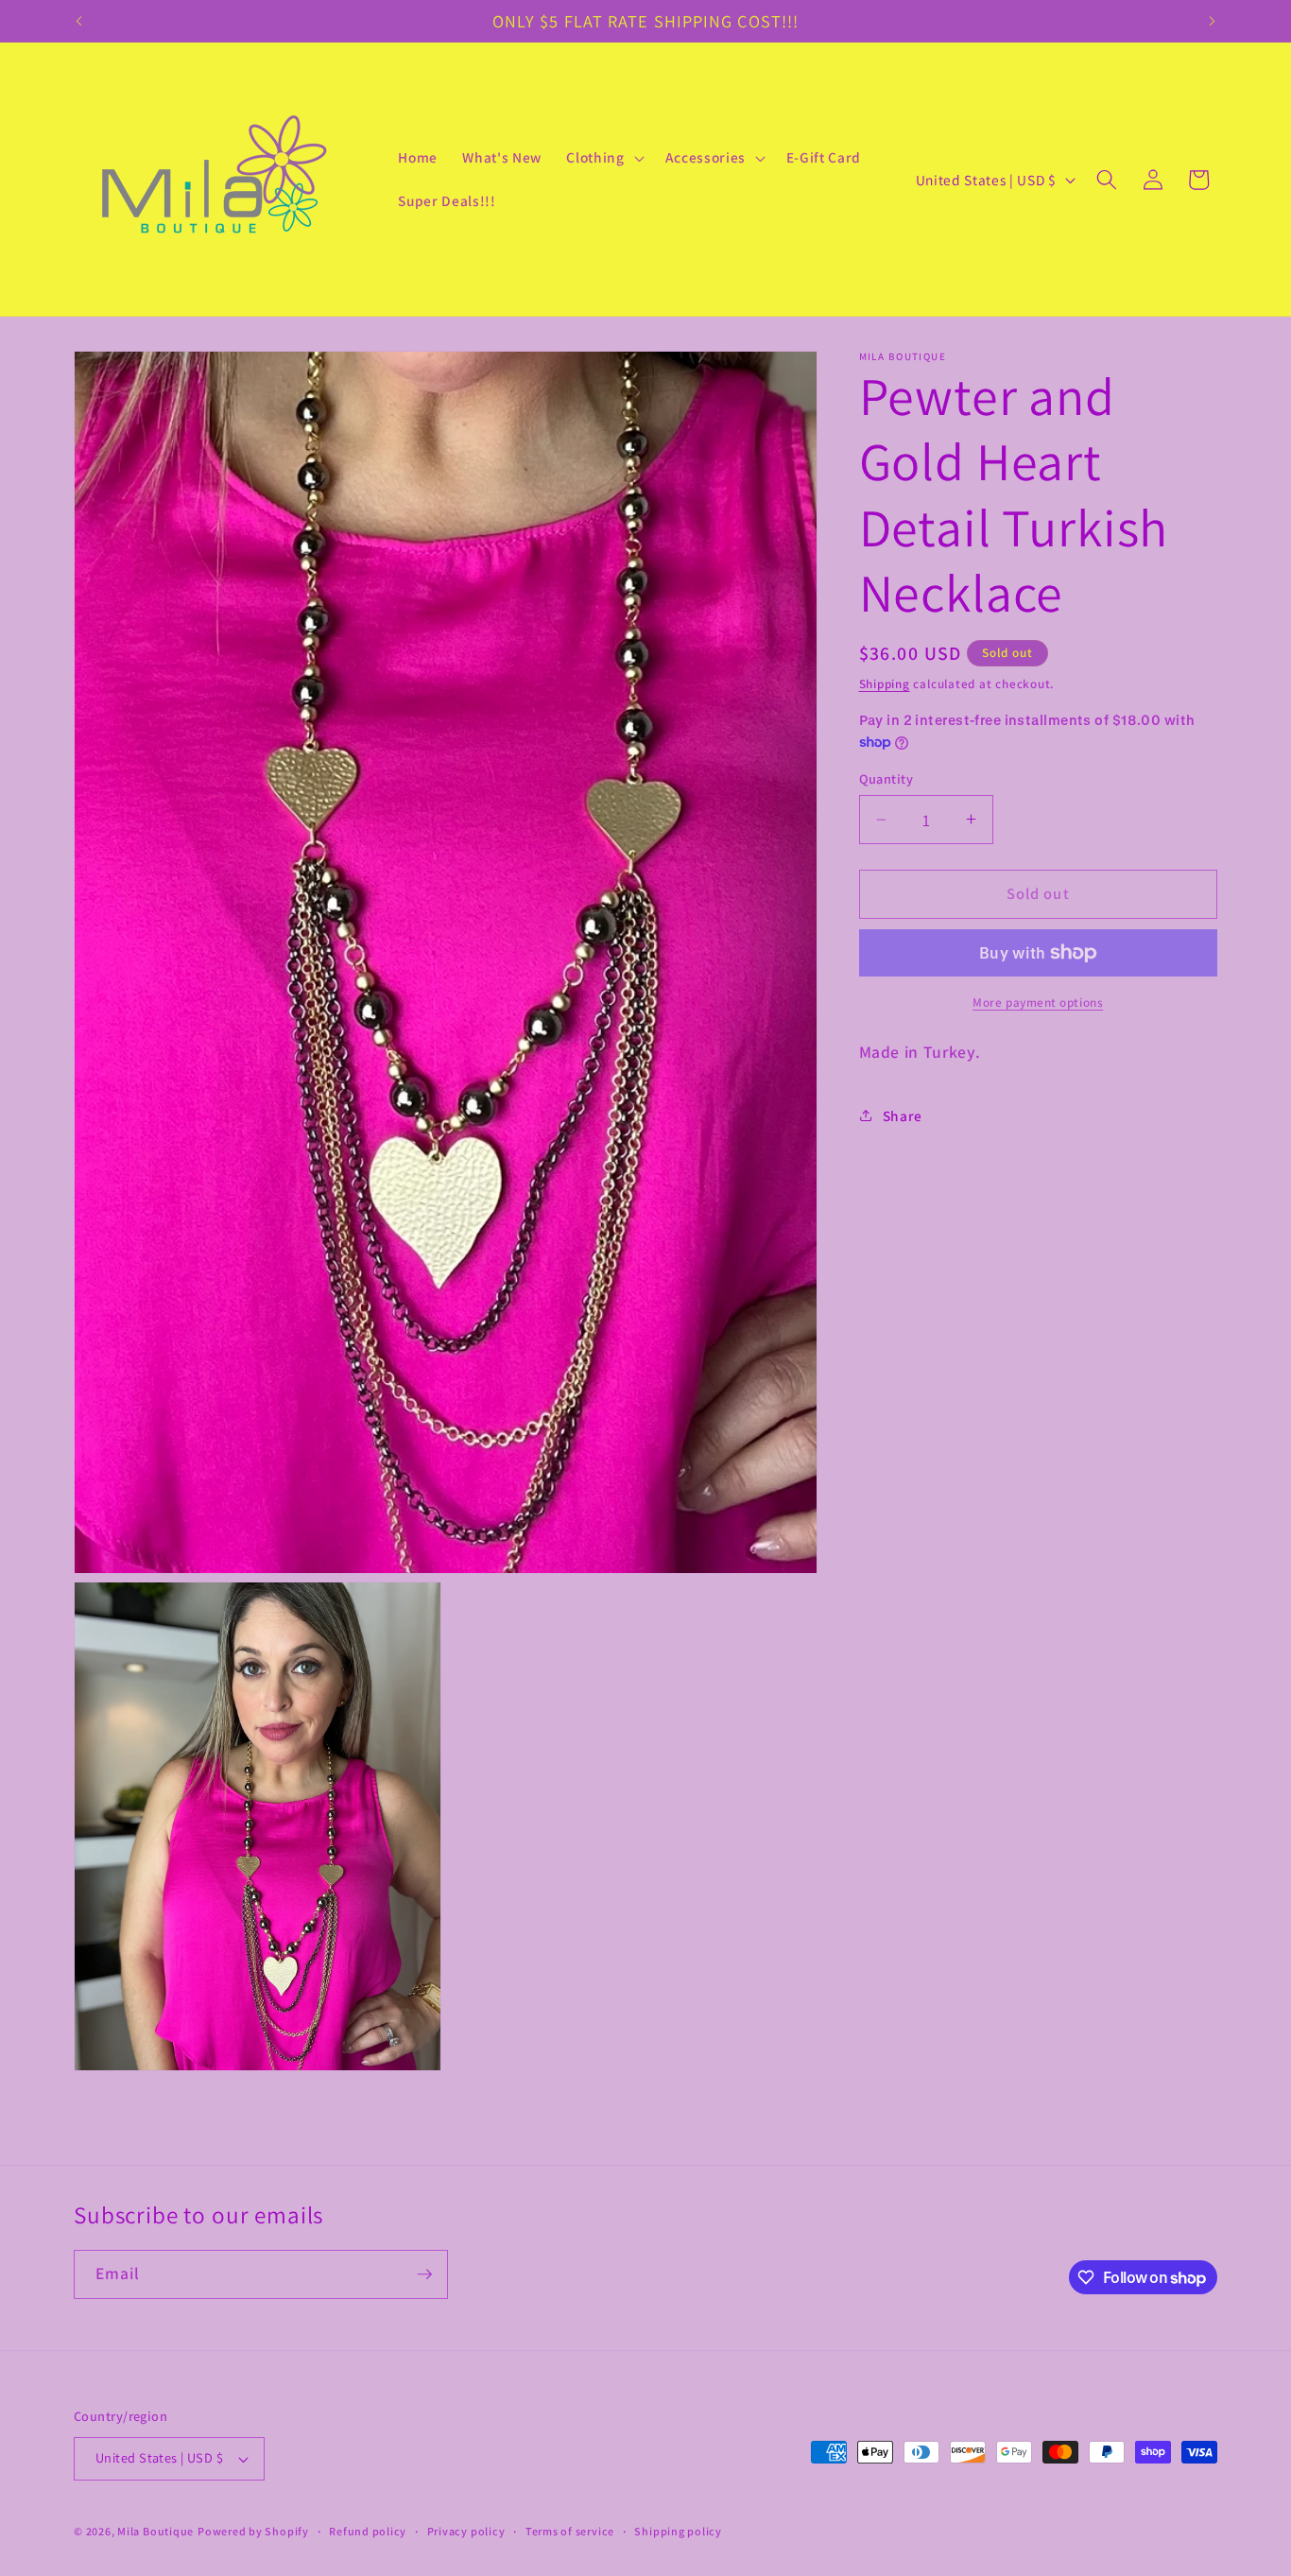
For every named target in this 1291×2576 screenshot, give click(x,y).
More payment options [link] (1038, 1003)
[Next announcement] (1213, 21)
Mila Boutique (155, 2531)
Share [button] (903, 1115)
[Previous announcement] (79, 21)
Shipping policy (678, 2531)
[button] (603, 158)
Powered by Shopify (253, 2531)
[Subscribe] (424, 2274)
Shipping (885, 684)
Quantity (886, 778)
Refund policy (368, 2531)
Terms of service (570, 2531)
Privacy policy (466, 2531)
